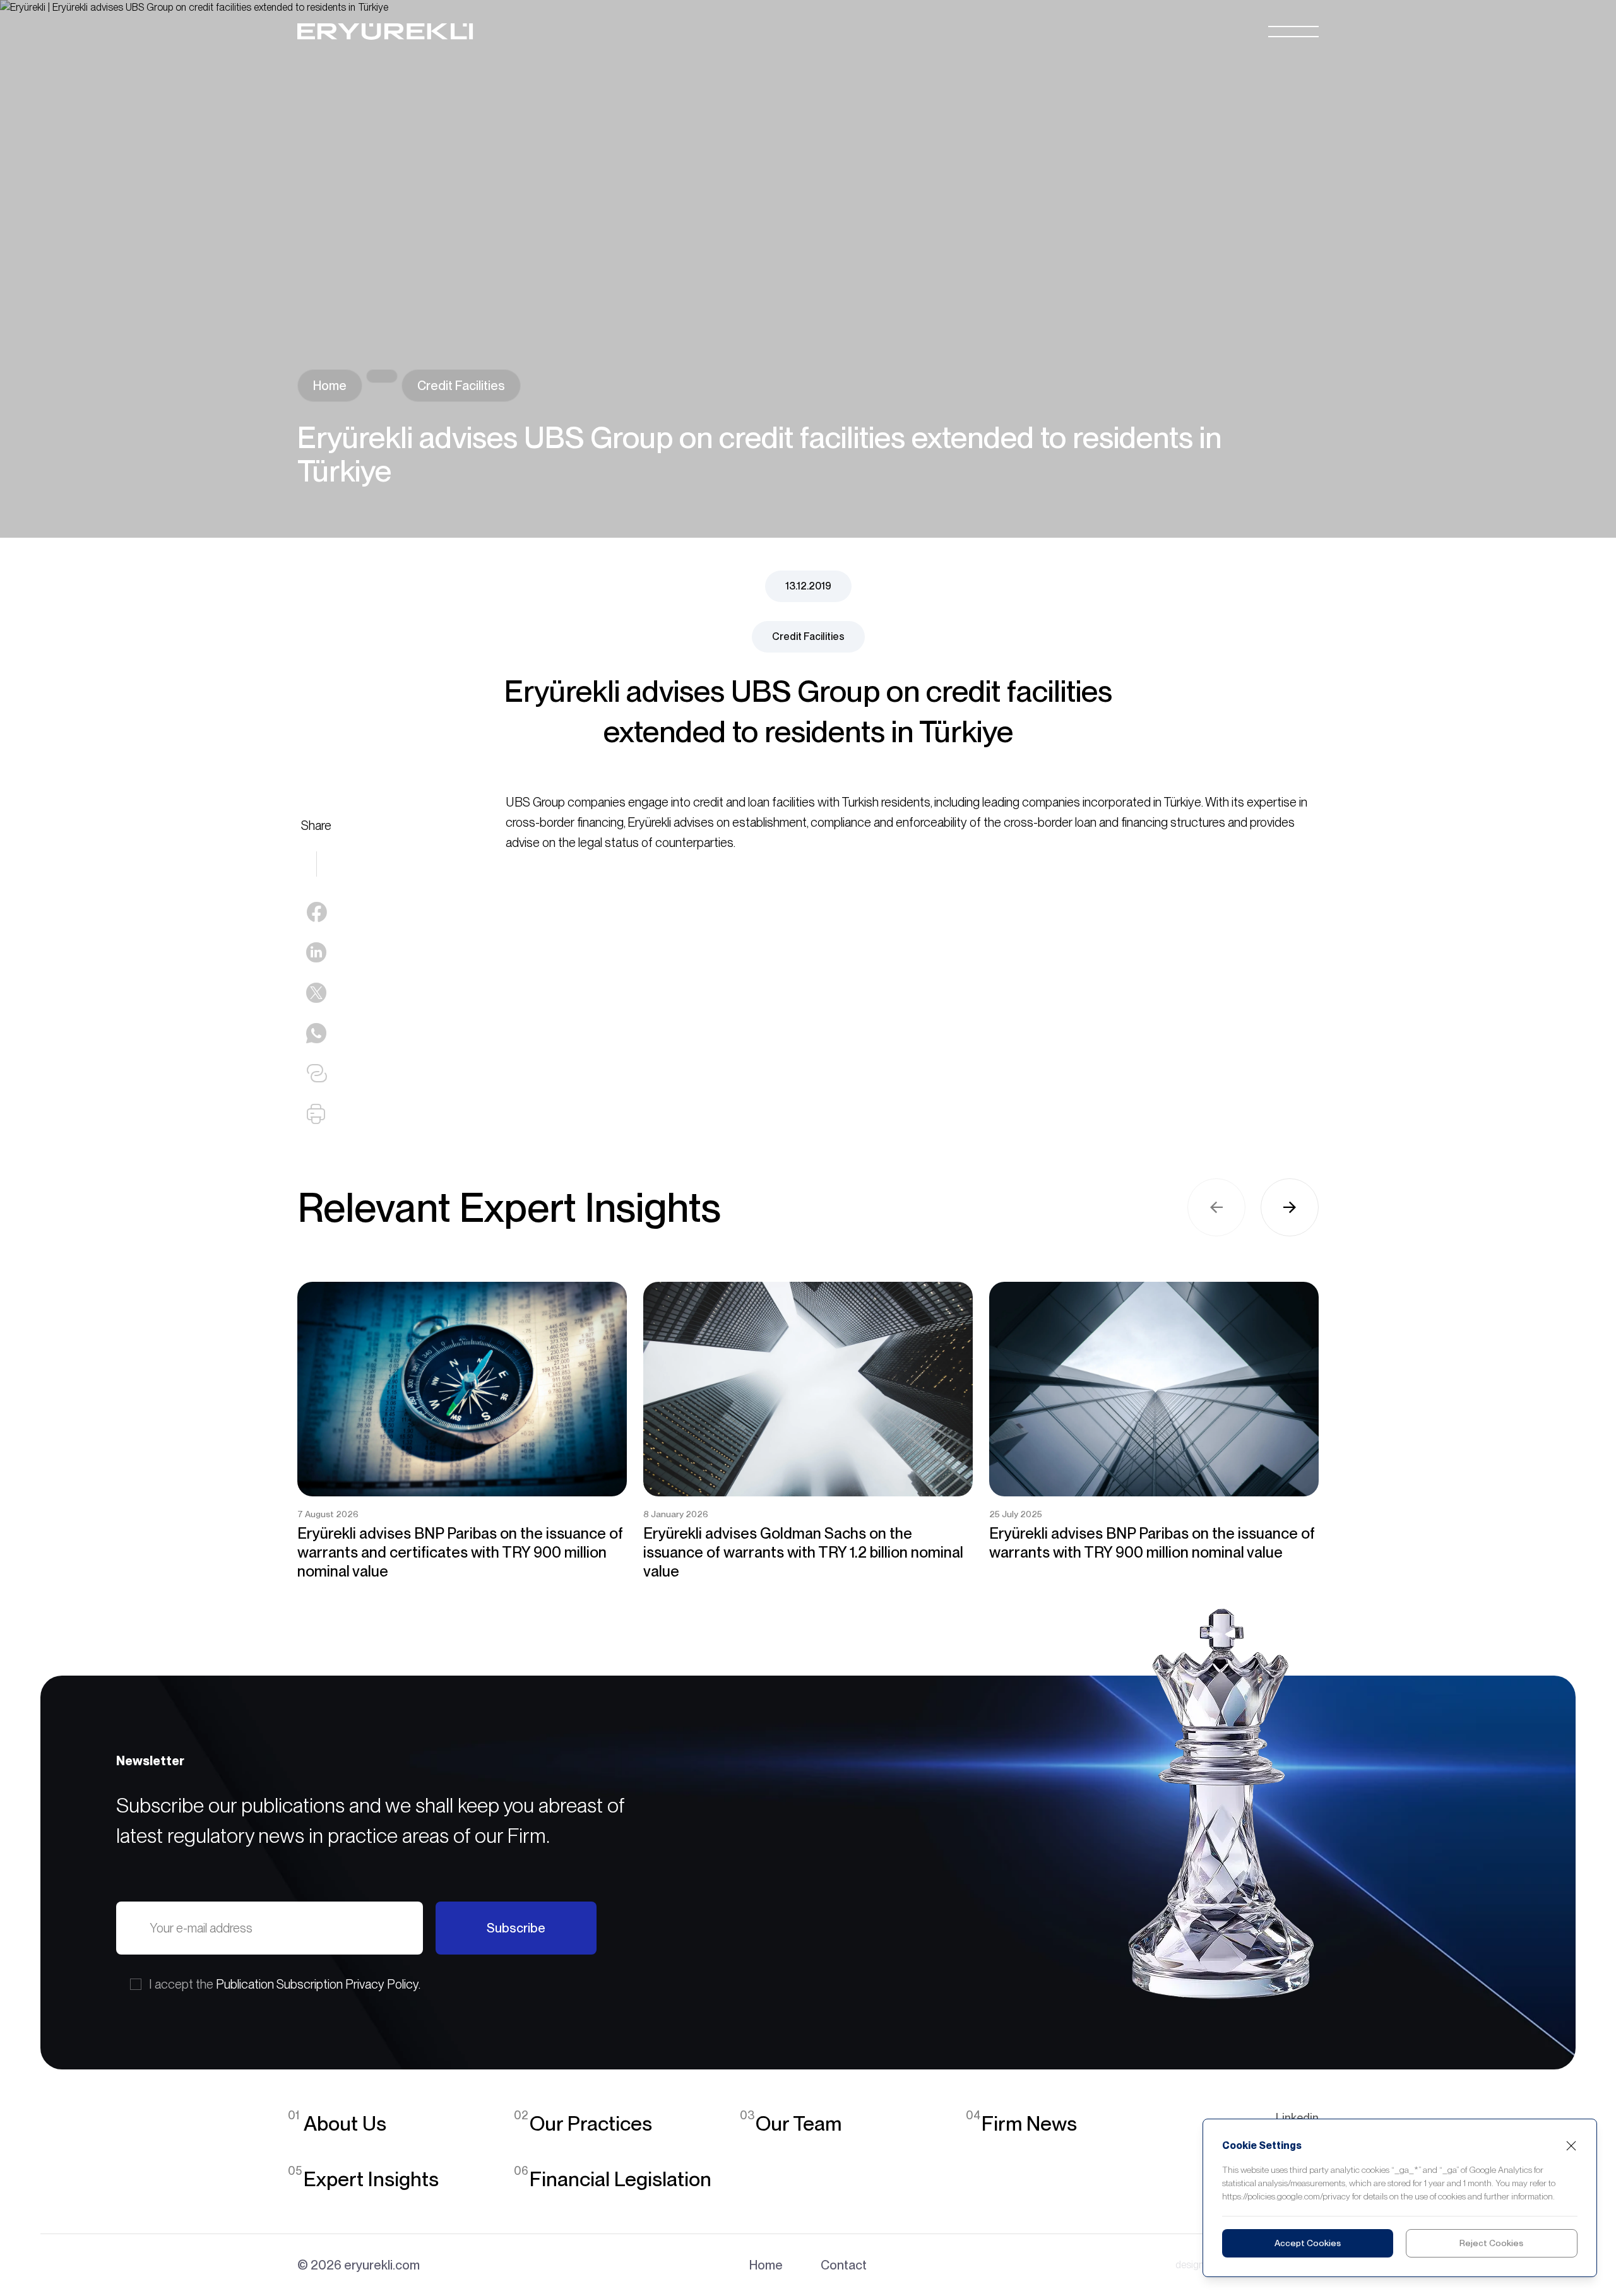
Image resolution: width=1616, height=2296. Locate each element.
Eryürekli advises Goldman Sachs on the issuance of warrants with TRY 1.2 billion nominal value (803, 1552)
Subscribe (516, 1928)
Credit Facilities (461, 386)
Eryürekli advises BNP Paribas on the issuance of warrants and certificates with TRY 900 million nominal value (460, 1552)
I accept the (285, 1984)
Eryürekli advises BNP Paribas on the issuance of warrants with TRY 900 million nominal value (1152, 1543)
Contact (844, 2265)
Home (330, 386)
